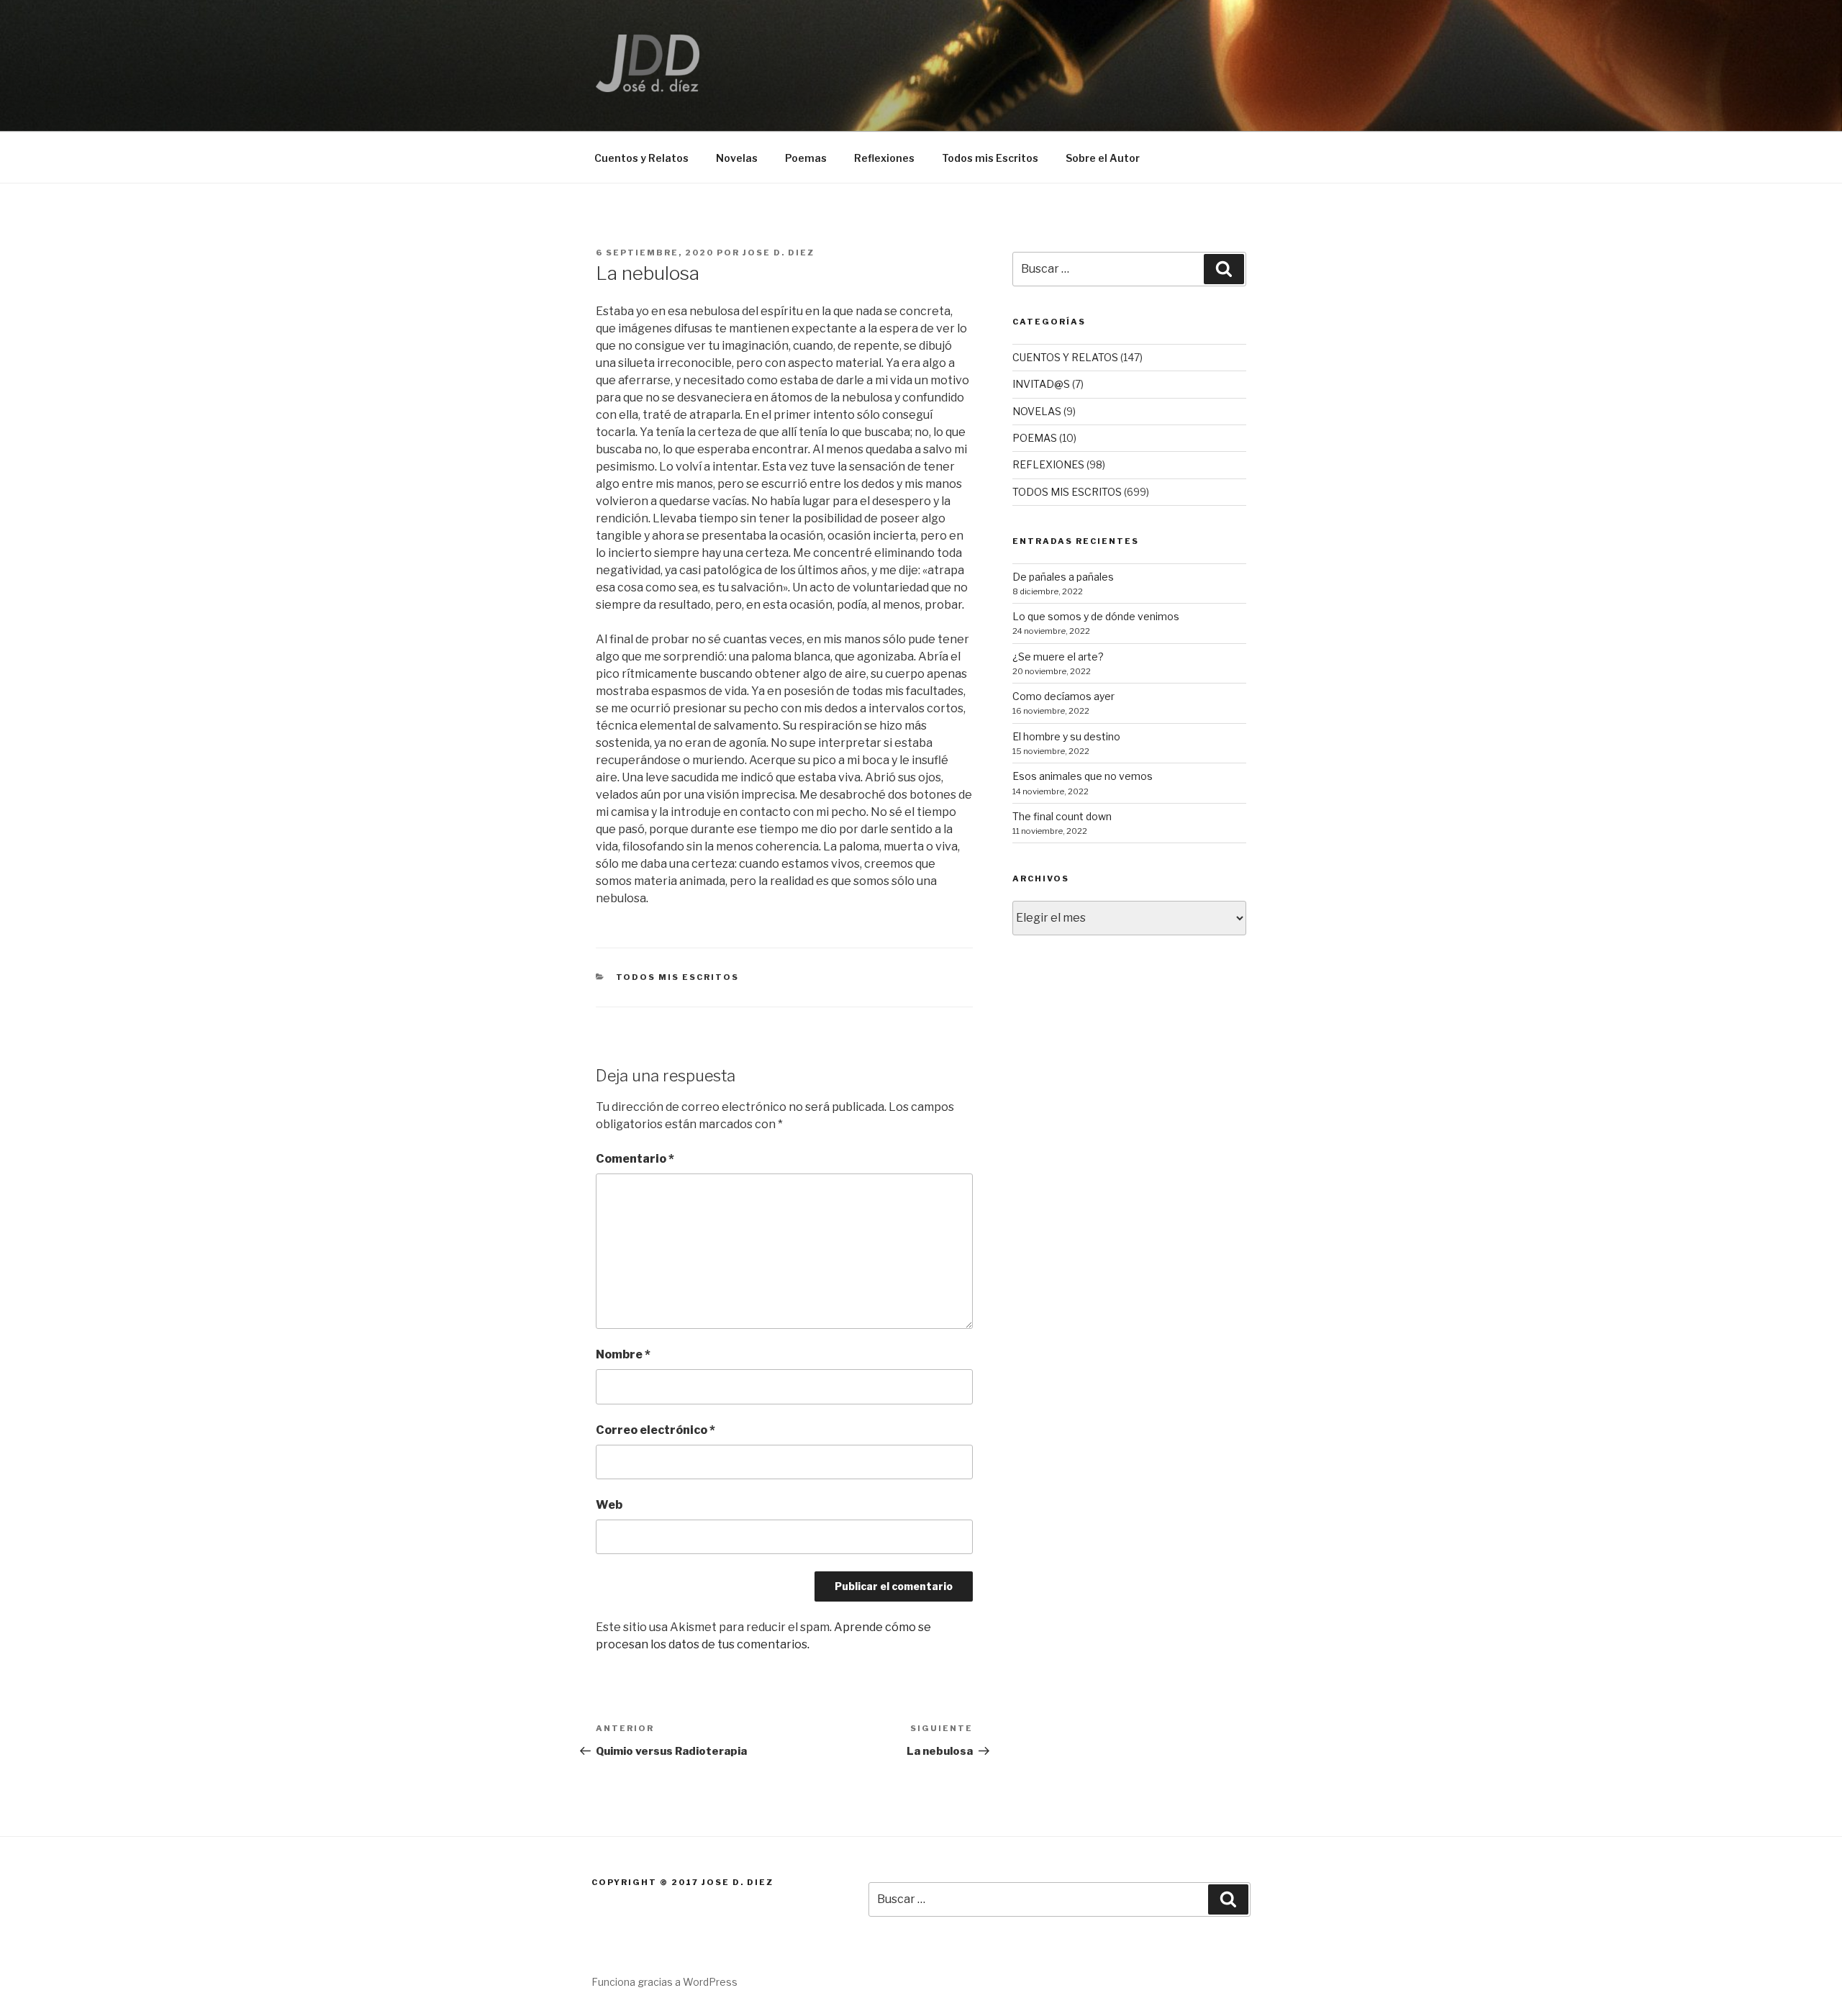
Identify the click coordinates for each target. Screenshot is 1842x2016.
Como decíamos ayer (1063, 696)
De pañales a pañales (1063, 577)
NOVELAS (1037, 411)
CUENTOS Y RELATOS (1065, 357)
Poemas (806, 158)
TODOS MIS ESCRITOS (678, 977)
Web (609, 1505)
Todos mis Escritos (990, 158)
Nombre (623, 1354)
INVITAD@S (1041, 384)
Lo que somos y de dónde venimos (1096, 616)
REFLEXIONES (1048, 464)
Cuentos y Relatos (641, 158)
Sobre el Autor (1103, 158)
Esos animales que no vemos (1083, 776)
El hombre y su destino (1066, 736)
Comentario (635, 1159)
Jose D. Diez (779, 253)
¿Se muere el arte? (1058, 657)
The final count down (1062, 816)
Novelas (737, 158)
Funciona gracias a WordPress (664, 1982)
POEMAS (1035, 438)
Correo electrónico (655, 1430)
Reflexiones (884, 158)
